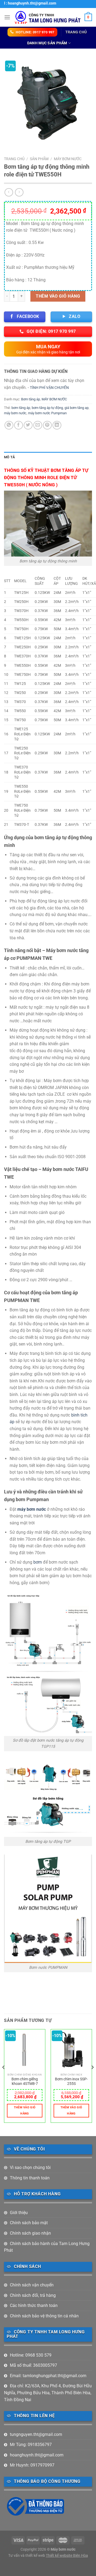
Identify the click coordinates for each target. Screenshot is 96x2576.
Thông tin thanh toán (30, 2178)
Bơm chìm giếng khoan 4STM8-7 (25, 2081)
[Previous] (4, 2078)
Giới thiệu (19, 2213)
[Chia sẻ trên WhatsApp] (9, 425)
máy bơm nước (15, 413)
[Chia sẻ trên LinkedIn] (57, 425)
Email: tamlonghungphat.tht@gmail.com (48, 2376)
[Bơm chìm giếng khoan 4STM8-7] (25, 2050)
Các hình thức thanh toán (34, 2305)
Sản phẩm (39, 159)
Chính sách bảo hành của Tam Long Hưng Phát (47, 2247)
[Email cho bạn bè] (38, 425)
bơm (38, 1562)
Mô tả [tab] (9, 457)
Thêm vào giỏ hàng (58, 296)
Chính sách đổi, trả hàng (33, 2295)
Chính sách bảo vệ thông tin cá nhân (44, 2316)
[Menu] (7, 17)
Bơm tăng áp (31, 399)
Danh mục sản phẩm (47, 43)
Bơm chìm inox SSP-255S (71, 2081)
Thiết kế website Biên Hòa (67, 2556)
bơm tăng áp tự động (47, 408)
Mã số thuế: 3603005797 (33, 2365)
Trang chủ (76, 32)
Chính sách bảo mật (29, 2223)
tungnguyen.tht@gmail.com (36, 2434)
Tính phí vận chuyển (49, 388)
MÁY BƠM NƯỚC (68, 159)
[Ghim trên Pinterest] (47, 425)
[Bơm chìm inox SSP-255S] (71, 2050)
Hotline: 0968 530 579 (31, 2355)
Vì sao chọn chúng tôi (30, 2167)
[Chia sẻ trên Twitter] (28, 425)
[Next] (92, 2078)
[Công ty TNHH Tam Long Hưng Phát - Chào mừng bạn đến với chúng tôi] (47, 17)
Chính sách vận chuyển (32, 2285)
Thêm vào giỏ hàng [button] (25, 2111)
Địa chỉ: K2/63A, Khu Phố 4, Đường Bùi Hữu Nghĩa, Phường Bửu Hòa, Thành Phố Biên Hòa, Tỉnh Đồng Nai (48, 2393)
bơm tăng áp (21, 408)
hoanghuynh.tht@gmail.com (37, 2455)
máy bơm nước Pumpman (47, 413)
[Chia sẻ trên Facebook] (19, 425)
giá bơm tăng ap (77, 408)
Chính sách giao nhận (30, 2233)
